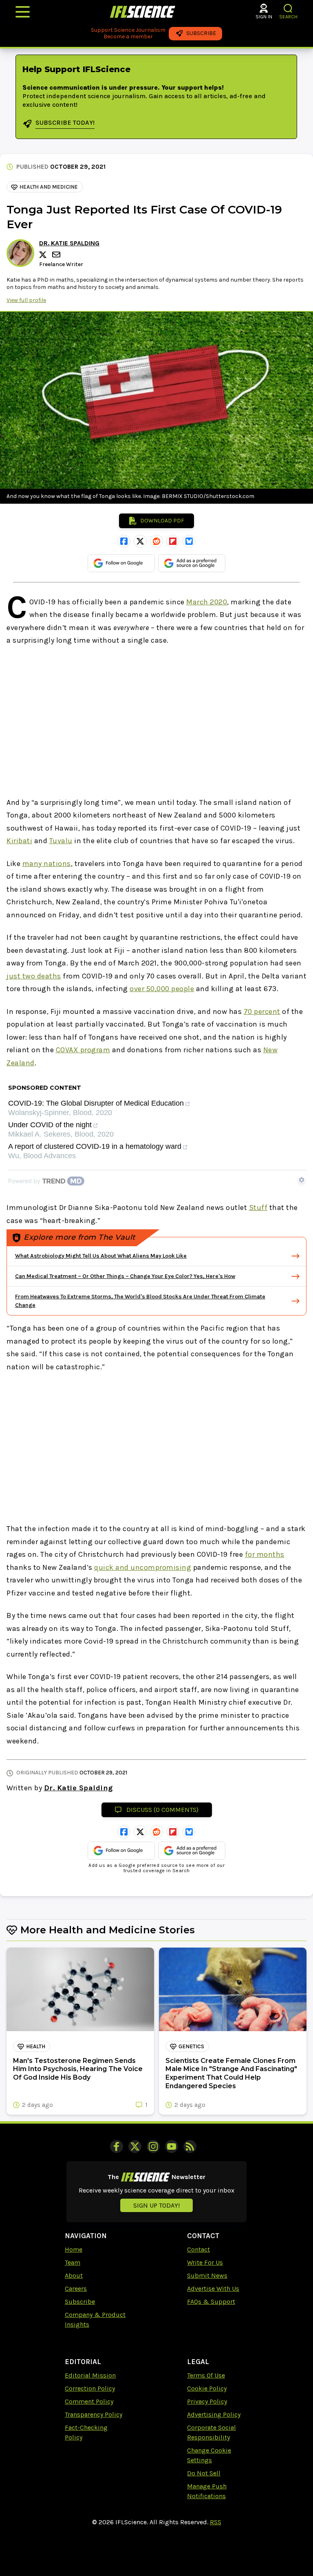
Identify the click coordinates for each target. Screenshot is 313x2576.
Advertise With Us (213, 2288)
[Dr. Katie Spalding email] (57, 255)
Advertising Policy (214, 2414)
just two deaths (34, 976)
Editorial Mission (90, 2375)
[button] (288, 8)
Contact (198, 2249)
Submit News (207, 2275)
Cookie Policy (207, 2388)
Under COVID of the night (50, 1125)
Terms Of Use (206, 2375)
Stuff (258, 1208)
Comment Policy (89, 2401)
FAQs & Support (211, 2302)
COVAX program (83, 1050)
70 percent (262, 1011)
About (74, 2275)
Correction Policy (90, 2388)
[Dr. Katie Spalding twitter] (44, 255)
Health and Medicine (49, 187)
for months (265, 1554)
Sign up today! (156, 2205)
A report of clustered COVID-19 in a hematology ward (95, 1147)
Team (73, 2262)
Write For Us (205, 2262)
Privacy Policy (207, 2401)
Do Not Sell (204, 2473)
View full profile (26, 300)
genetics (191, 2046)
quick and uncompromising (143, 1567)
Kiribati (19, 841)
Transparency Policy (94, 2414)
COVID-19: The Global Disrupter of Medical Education (96, 1103)
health (36, 2046)
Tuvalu (61, 841)
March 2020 (207, 602)
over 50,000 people (162, 989)
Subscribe (80, 2302)
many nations (47, 864)
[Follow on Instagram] (153, 2146)
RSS (216, 2522)
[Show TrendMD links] (302, 1180)
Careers (76, 2288)
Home (74, 2249)
